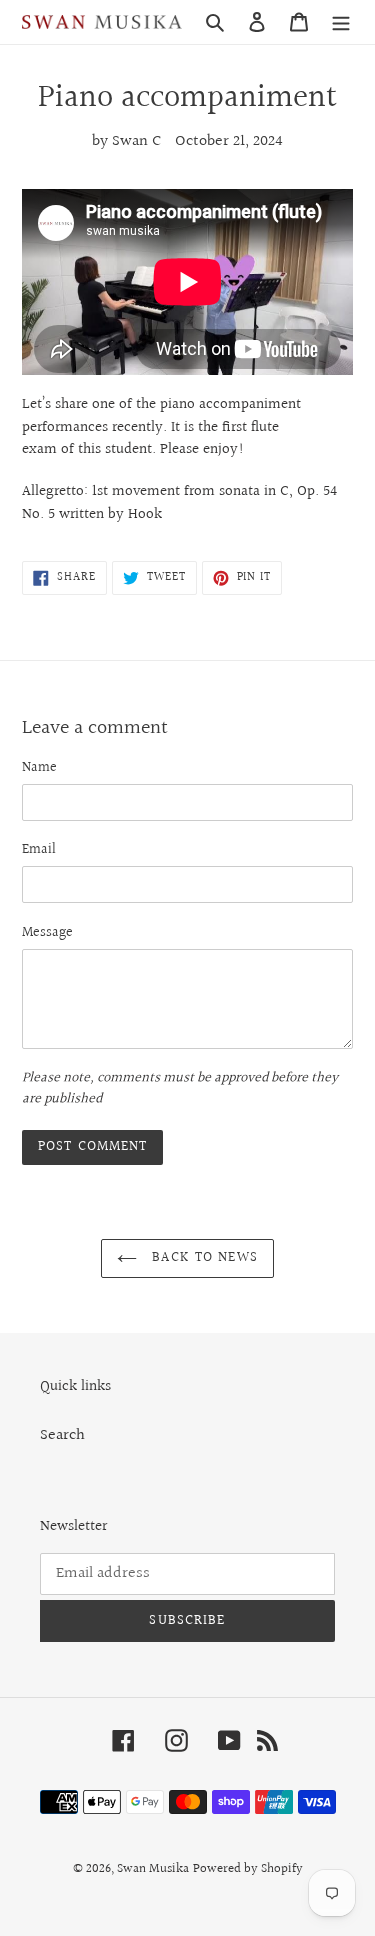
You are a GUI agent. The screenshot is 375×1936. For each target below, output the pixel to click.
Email (39, 850)
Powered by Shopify (248, 1869)
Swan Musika (153, 1869)
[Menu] (341, 22)
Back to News (202, 1258)
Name (39, 768)
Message (47, 933)
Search (62, 1435)
